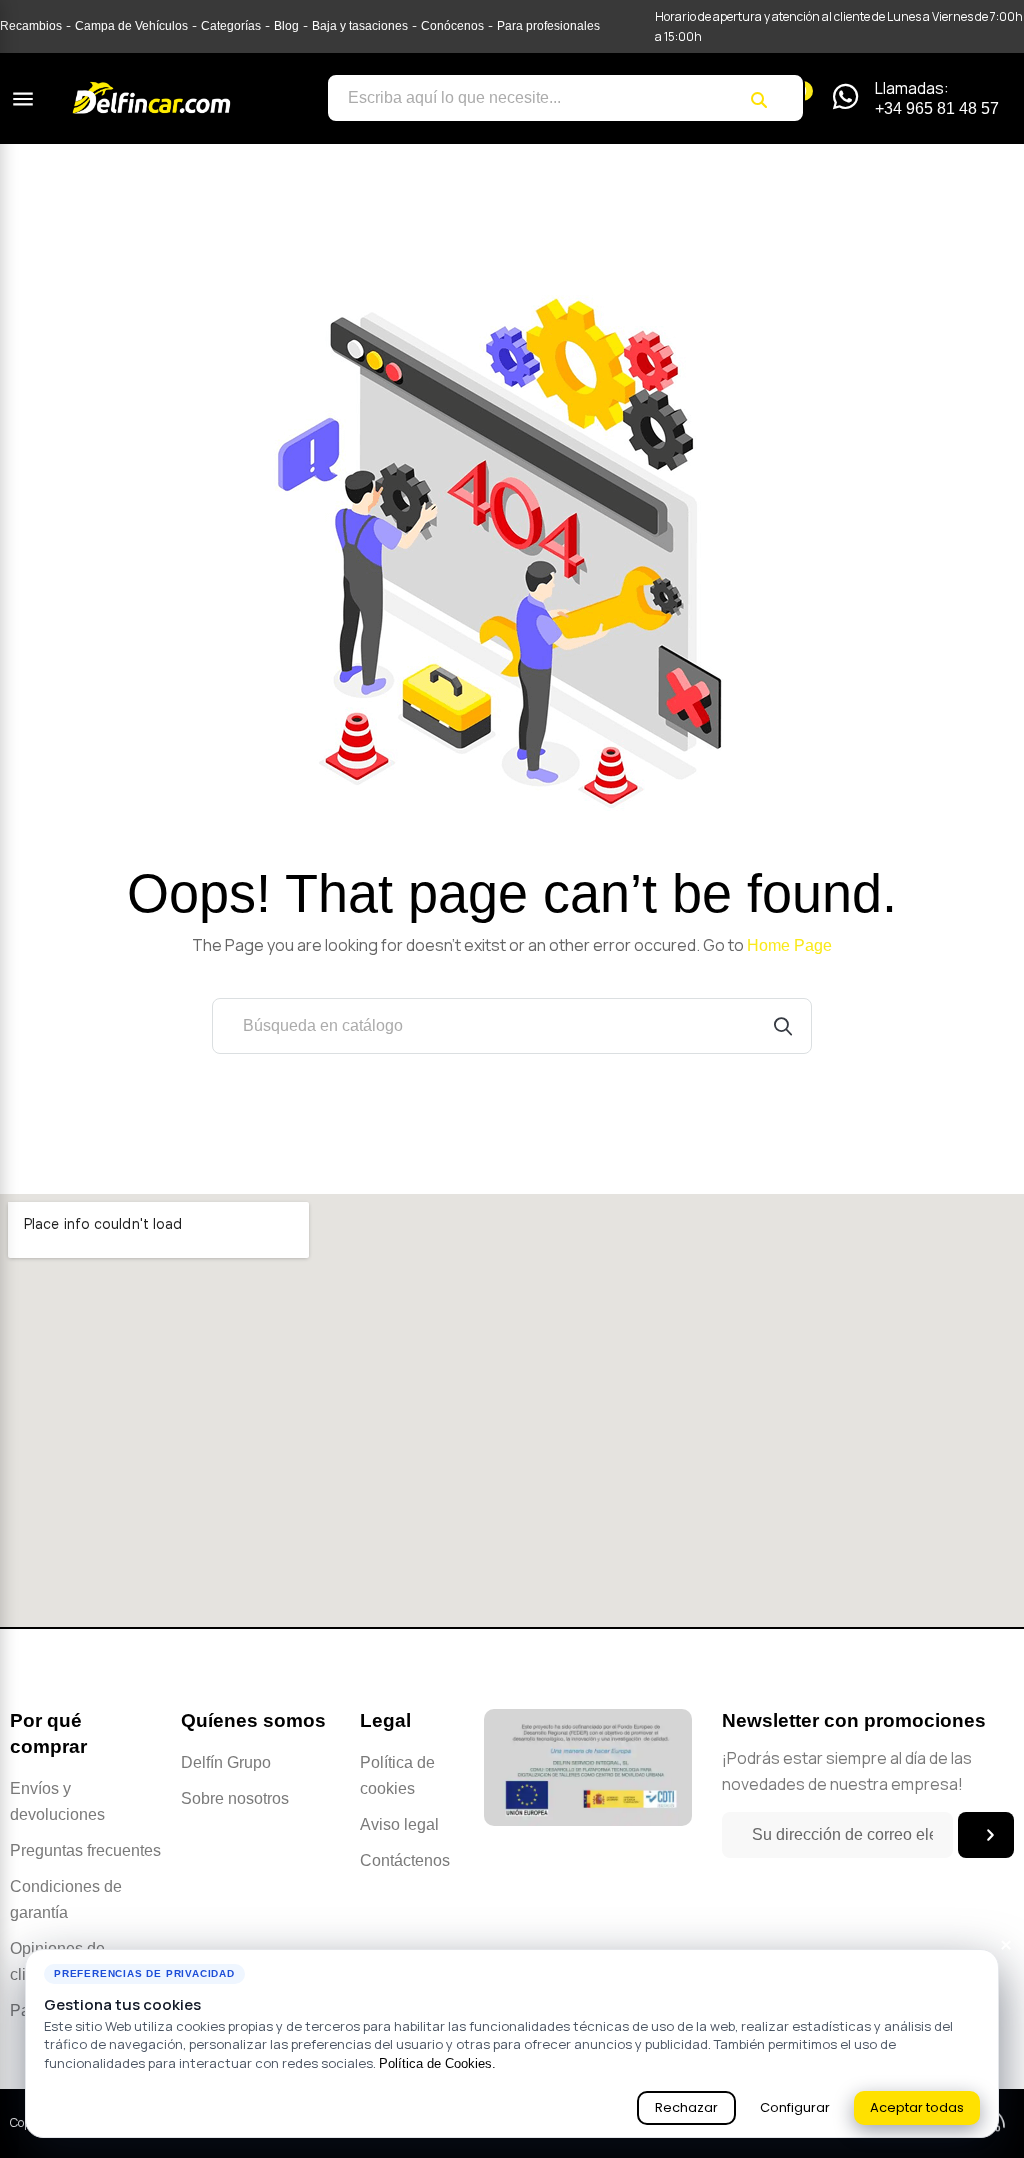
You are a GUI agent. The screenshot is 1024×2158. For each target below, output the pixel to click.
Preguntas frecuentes (85, 1850)
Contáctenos (405, 1860)
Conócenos (452, 26)
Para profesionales (548, 26)
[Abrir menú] (23, 99)
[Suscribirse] (986, 1835)
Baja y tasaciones (360, 26)
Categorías (231, 26)
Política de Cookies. (437, 2063)
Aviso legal (399, 1824)
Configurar (795, 2107)
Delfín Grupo (226, 1762)
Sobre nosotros (235, 1798)
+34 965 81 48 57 (937, 108)
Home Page (789, 945)
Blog (286, 26)
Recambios (31, 26)
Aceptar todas (917, 2107)
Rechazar (686, 2107)
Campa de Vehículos (131, 26)
